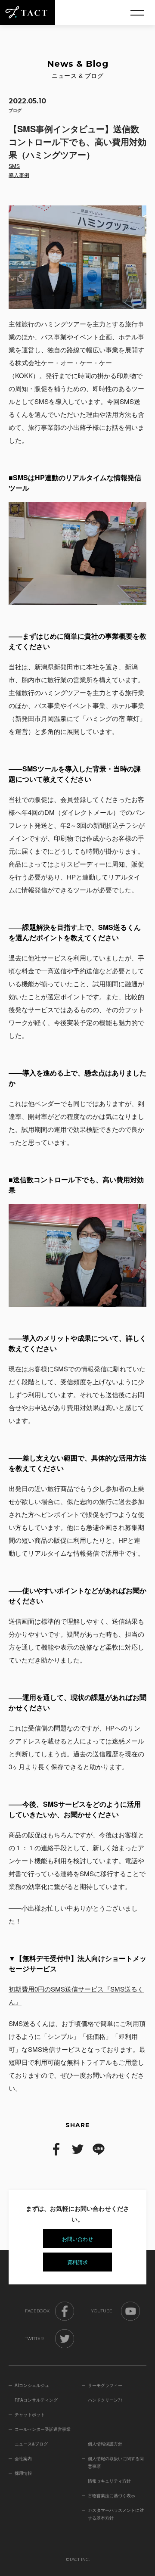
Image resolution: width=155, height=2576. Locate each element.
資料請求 (77, 2262)
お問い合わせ (77, 2239)
